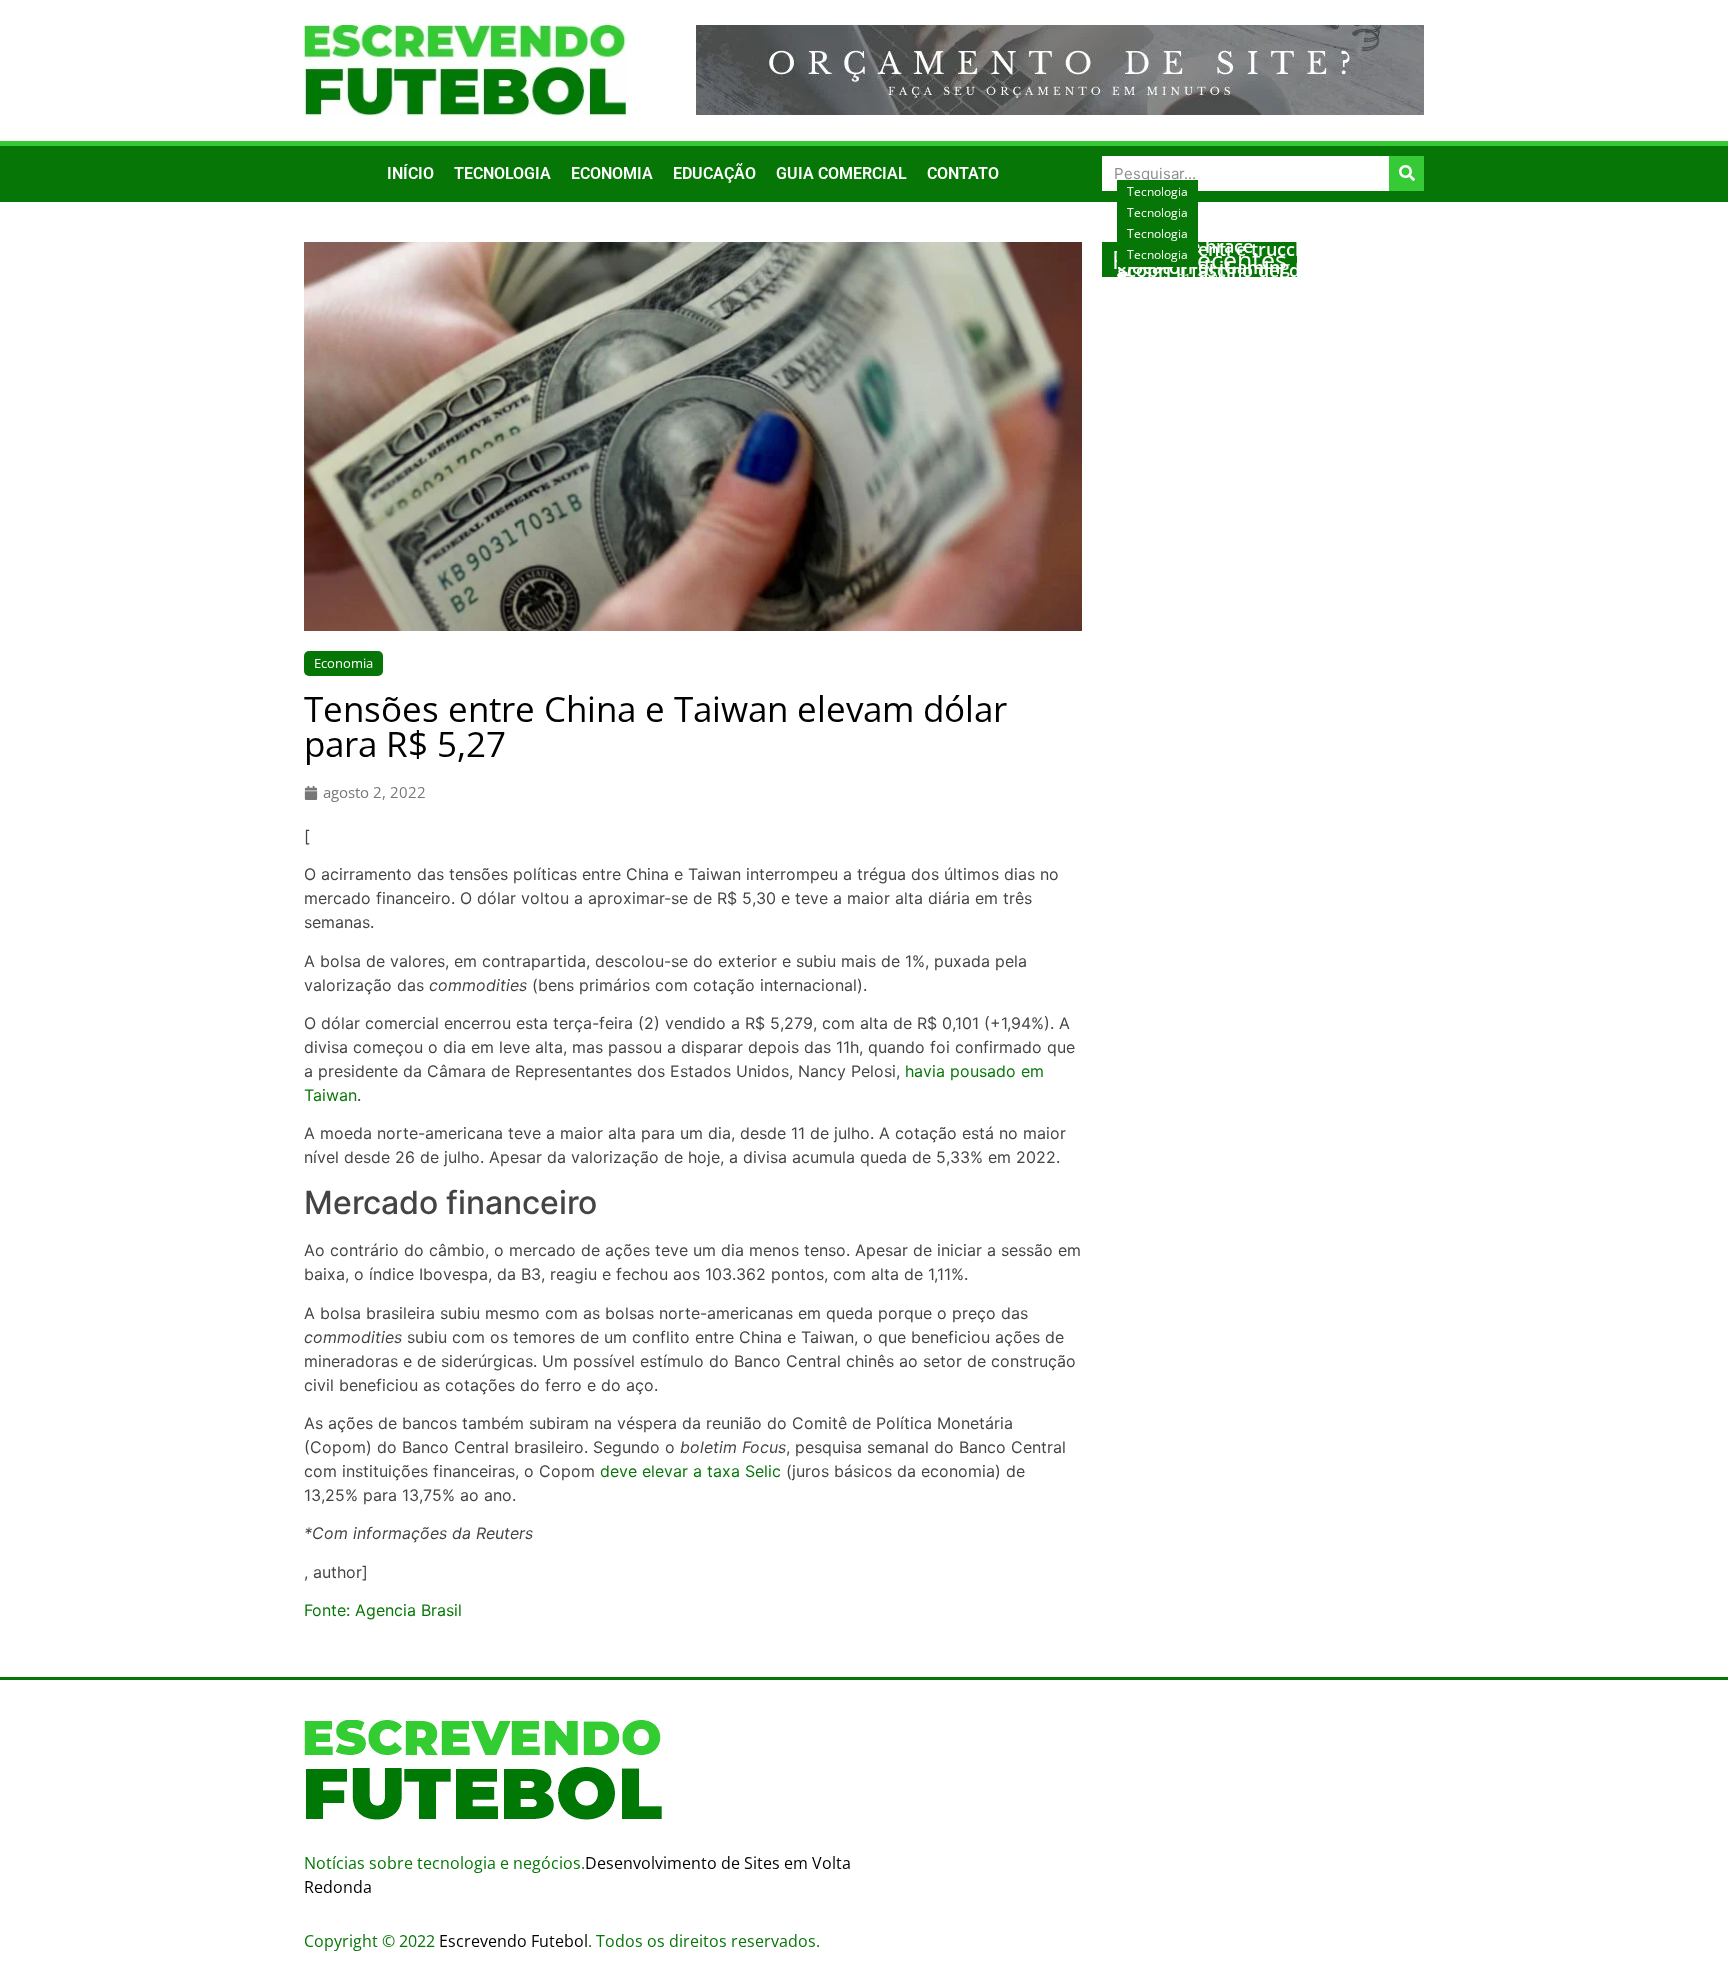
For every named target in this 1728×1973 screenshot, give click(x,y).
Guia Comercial (841, 173)
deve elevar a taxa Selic (690, 1471)
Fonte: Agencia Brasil (383, 1610)
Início (410, 173)
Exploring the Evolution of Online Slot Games (1259, 300)
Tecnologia (502, 173)
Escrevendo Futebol (513, 1941)
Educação (714, 173)
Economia (612, 173)
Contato (963, 173)
